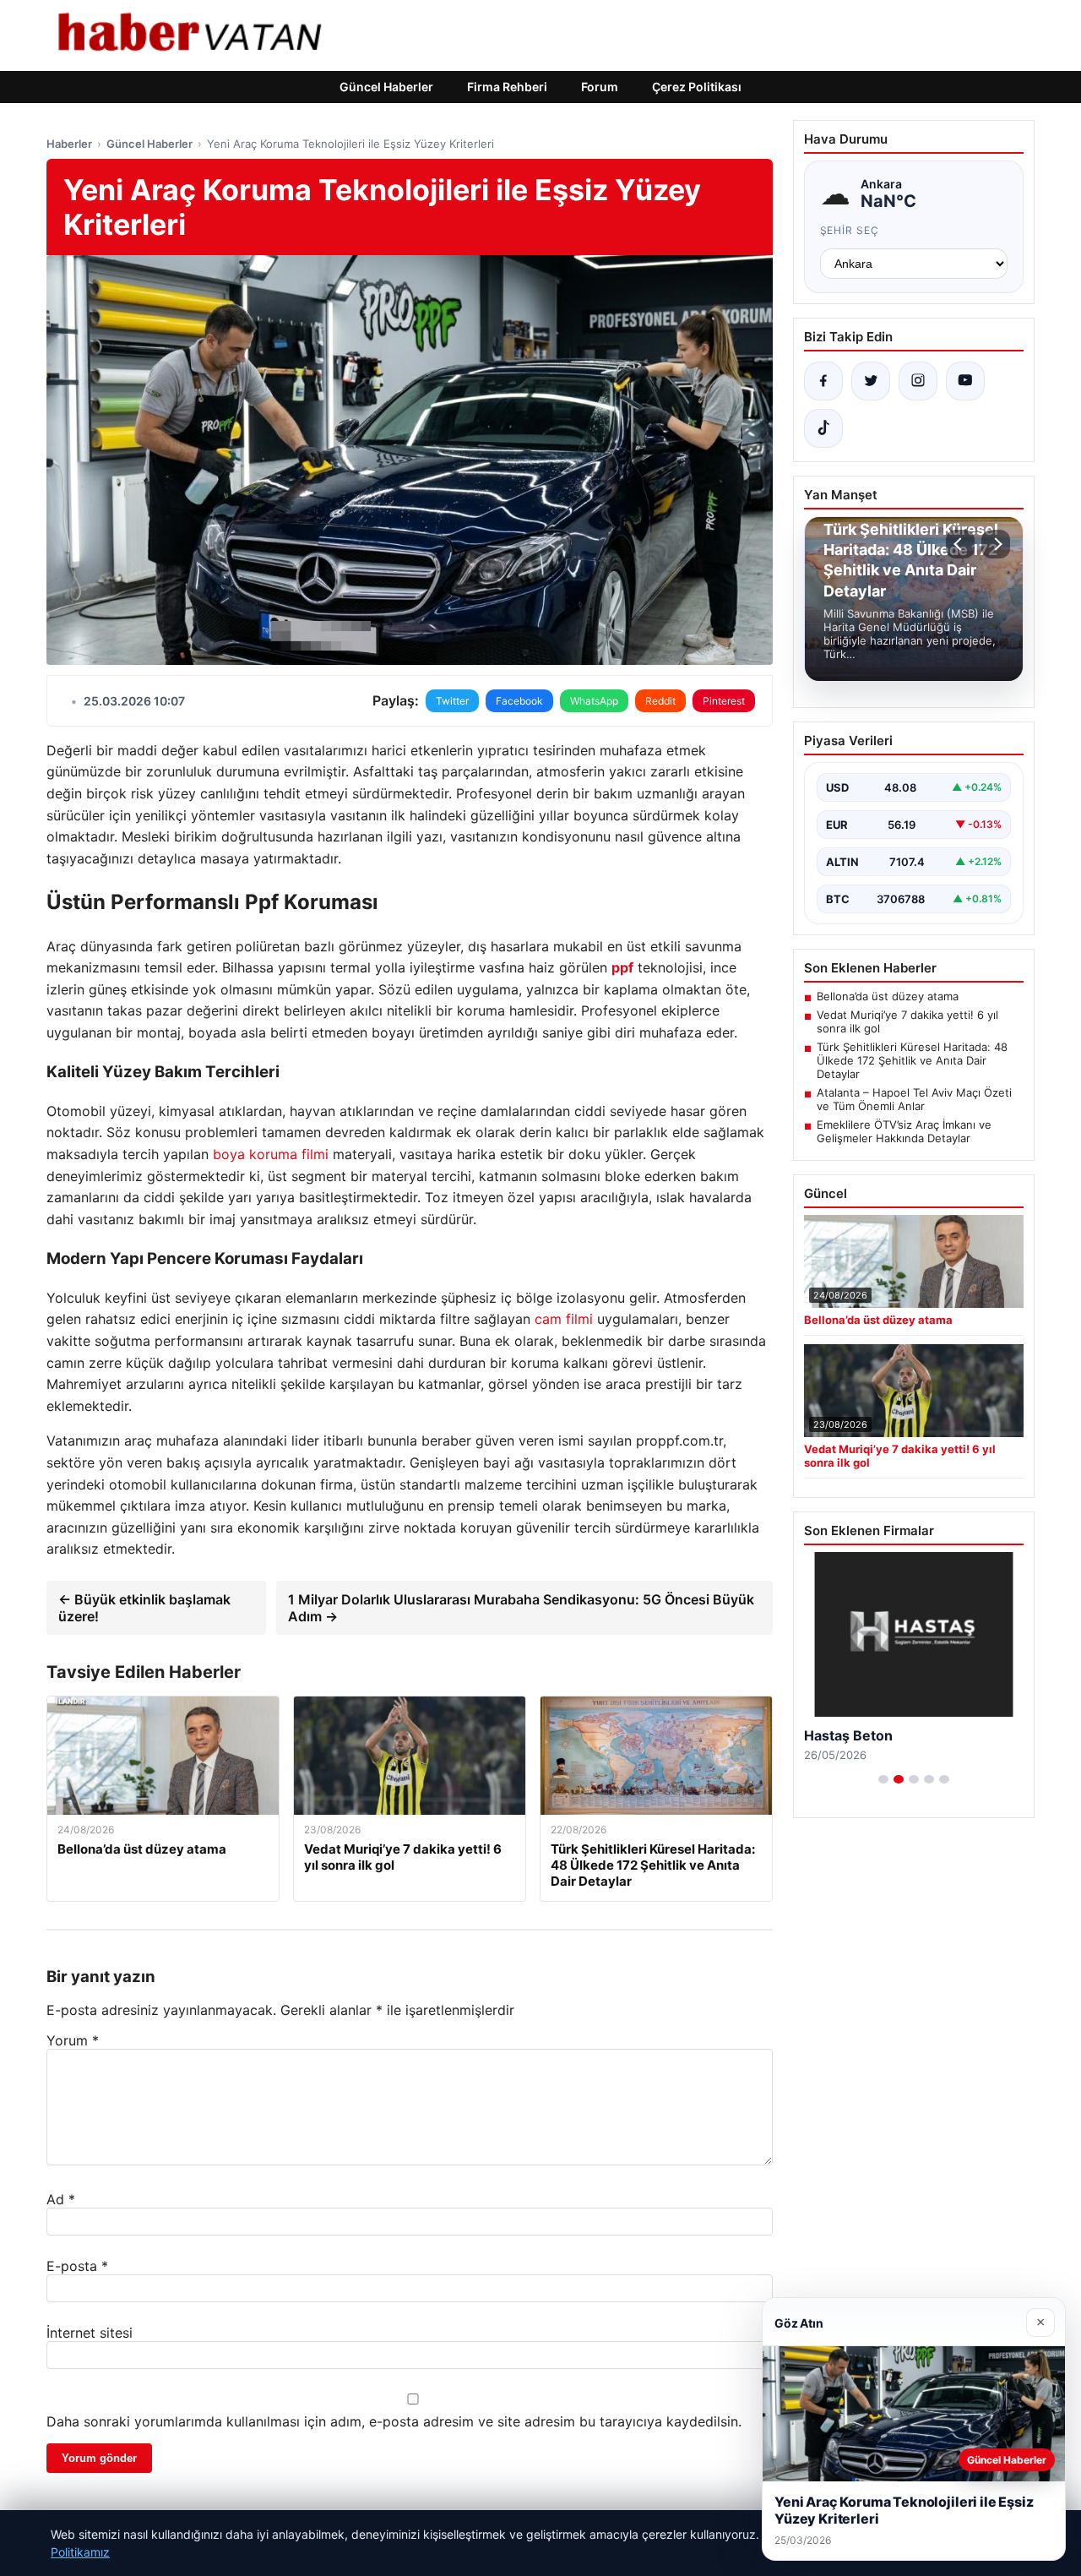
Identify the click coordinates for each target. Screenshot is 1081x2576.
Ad (61, 2199)
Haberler (69, 144)
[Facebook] (823, 381)
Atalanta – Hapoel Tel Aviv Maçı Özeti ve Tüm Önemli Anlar (914, 1099)
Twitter (452, 701)
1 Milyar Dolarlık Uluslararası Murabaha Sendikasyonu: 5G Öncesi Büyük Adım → (521, 1608)
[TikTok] (823, 428)
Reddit (660, 701)
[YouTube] (965, 381)
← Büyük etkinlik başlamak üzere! (144, 1608)
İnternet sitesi (90, 2333)
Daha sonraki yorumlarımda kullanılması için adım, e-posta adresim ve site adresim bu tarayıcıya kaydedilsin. (394, 2421)
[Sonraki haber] (996, 544)
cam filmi (564, 1319)
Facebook (519, 701)
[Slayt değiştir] (883, 1779)
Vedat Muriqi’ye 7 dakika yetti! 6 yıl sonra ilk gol (907, 1021)
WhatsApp (594, 701)
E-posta (77, 2266)
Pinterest (724, 701)
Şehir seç (850, 230)
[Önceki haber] (960, 544)
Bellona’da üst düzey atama (888, 996)
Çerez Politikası (697, 87)
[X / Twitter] (871, 381)
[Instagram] (918, 381)
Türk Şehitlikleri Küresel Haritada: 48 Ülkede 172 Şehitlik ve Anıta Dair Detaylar (912, 1060)
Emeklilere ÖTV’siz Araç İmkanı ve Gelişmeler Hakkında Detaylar (904, 1131)
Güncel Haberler (386, 87)
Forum (600, 87)
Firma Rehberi (507, 87)
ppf (622, 967)
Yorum (73, 2040)
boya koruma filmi (271, 1154)
